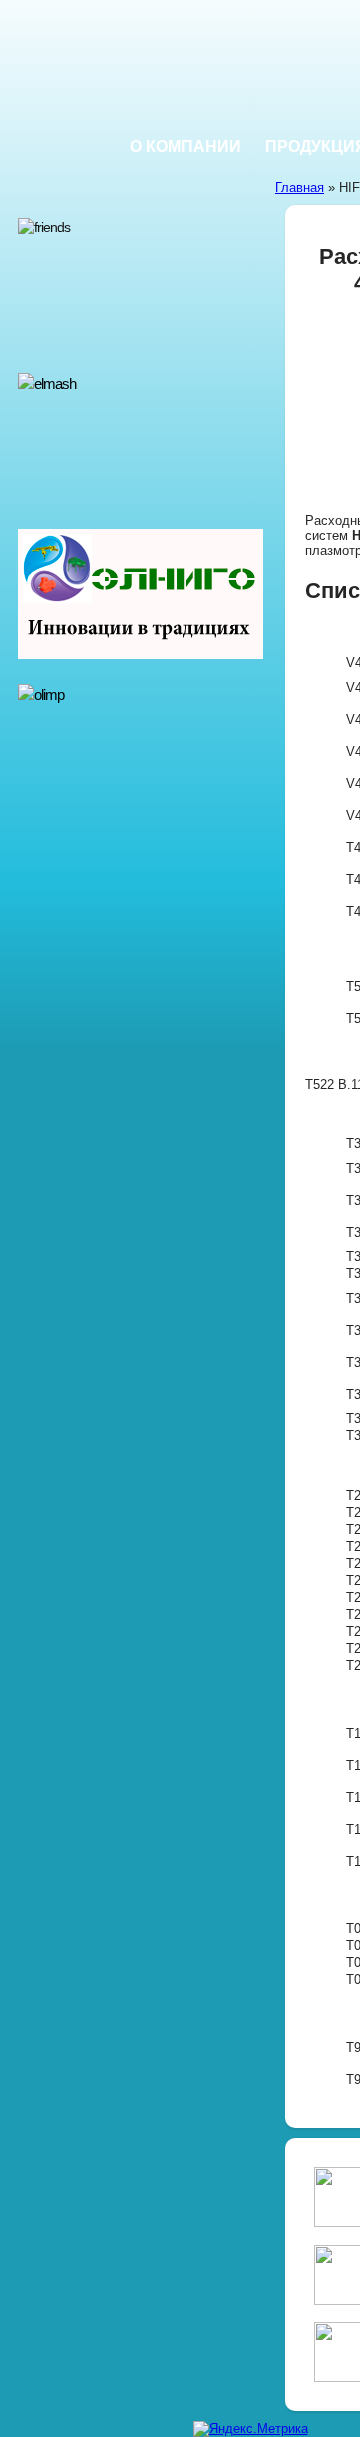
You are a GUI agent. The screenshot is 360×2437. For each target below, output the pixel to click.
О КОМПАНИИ (185, 146)
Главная (299, 187)
